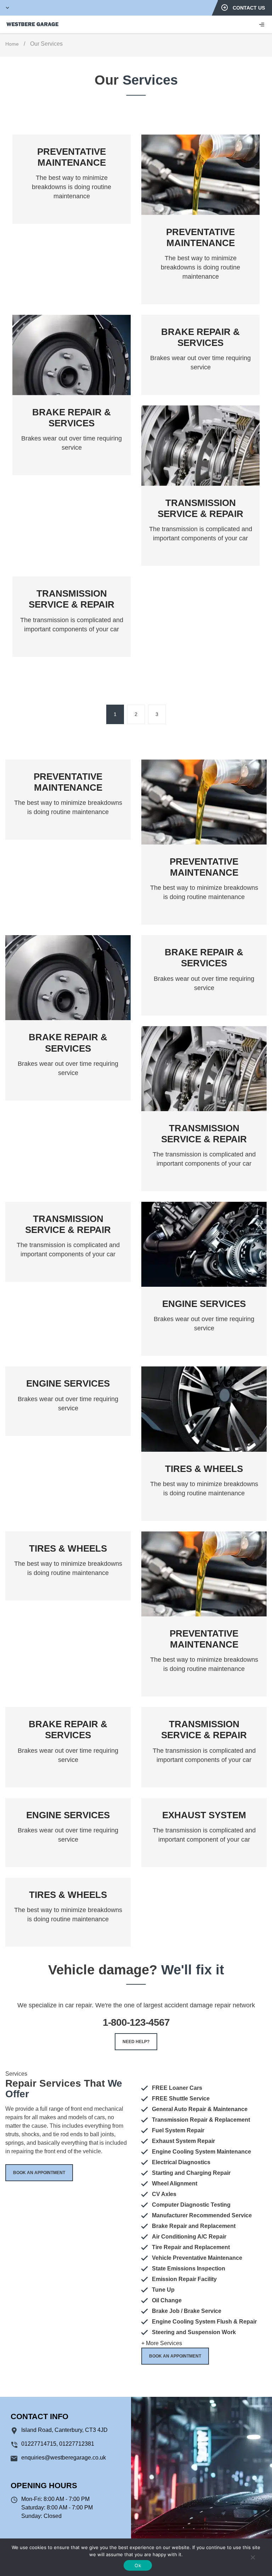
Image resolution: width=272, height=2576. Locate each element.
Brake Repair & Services (72, 418)
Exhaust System (204, 1815)
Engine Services (204, 1304)
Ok (138, 2565)
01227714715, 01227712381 (58, 2444)
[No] (253, 2557)
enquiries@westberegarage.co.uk (64, 2458)
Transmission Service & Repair (200, 508)
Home (12, 44)
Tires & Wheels (204, 1469)
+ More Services (162, 2343)
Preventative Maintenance (72, 157)
